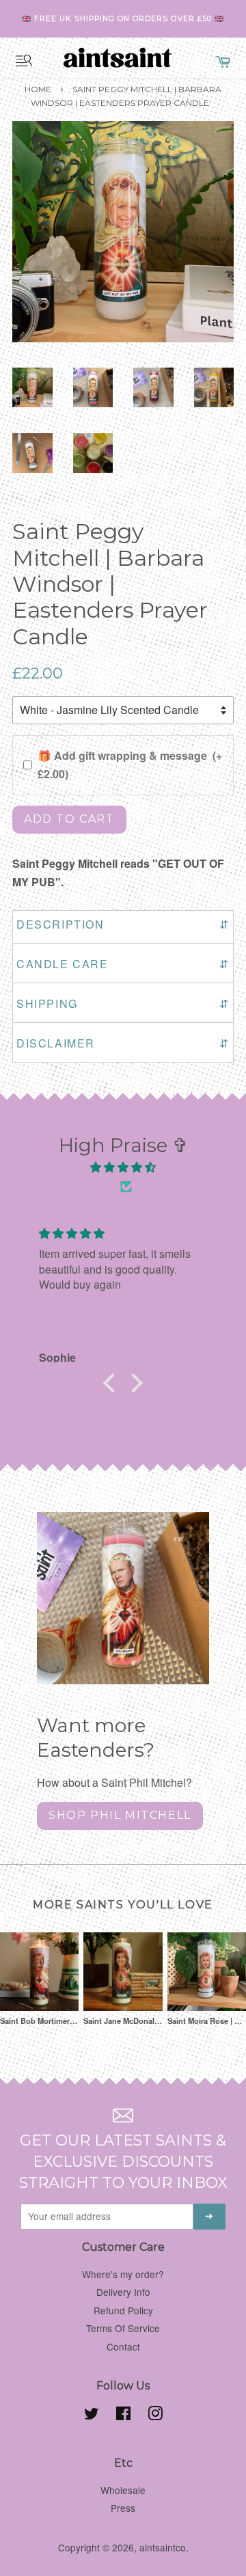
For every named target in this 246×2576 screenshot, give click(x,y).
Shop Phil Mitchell (120, 1815)
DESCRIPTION (123, 924)
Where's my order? (123, 2274)
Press (123, 2508)
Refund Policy (123, 2310)
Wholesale (123, 2490)
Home (38, 89)
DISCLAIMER (123, 1043)
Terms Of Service (123, 2328)
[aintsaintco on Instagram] (155, 2415)
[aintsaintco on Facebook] (123, 2415)
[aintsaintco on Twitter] (92, 2415)
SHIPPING (123, 1003)
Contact (123, 2346)
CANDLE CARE (123, 964)
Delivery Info (123, 2292)
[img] (123, 1167)
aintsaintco (163, 2547)
